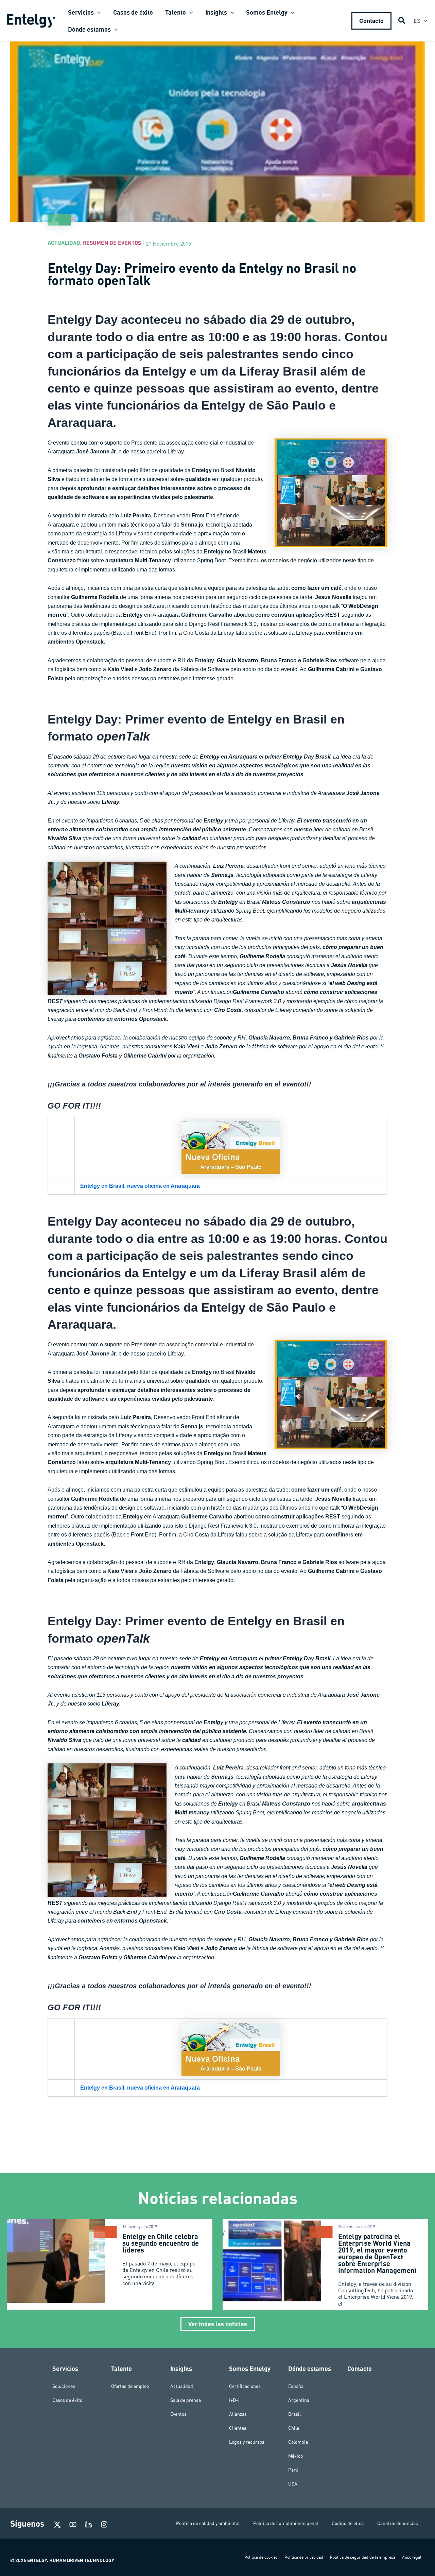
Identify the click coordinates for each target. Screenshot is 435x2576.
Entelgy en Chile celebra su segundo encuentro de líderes (161, 2243)
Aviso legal (412, 2557)
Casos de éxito (67, 2400)
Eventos (178, 2414)
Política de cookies (261, 2557)
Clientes (238, 2428)
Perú (293, 2470)
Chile (294, 2428)
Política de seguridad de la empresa (363, 2557)
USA (293, 2484)
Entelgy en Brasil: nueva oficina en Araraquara (140, 1186)
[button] (97, 12)
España (296, 2386)
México (295, 2456)
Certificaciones (245, 2386)
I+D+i (234, 2400)
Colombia (298, 2442)
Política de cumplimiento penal (286, 2523)
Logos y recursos (247, 2442)
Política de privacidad (304, 2557)
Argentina (299, 2400)
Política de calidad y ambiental (208, 2523)
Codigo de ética (348, 2523)
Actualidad (64, 243)
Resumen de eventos (112, 243)
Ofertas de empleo (130, 2386)
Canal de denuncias (398, 2523)
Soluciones (64, 2386)
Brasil (294, 2414)
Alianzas (238, 2414)
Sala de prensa (186, 2400)
